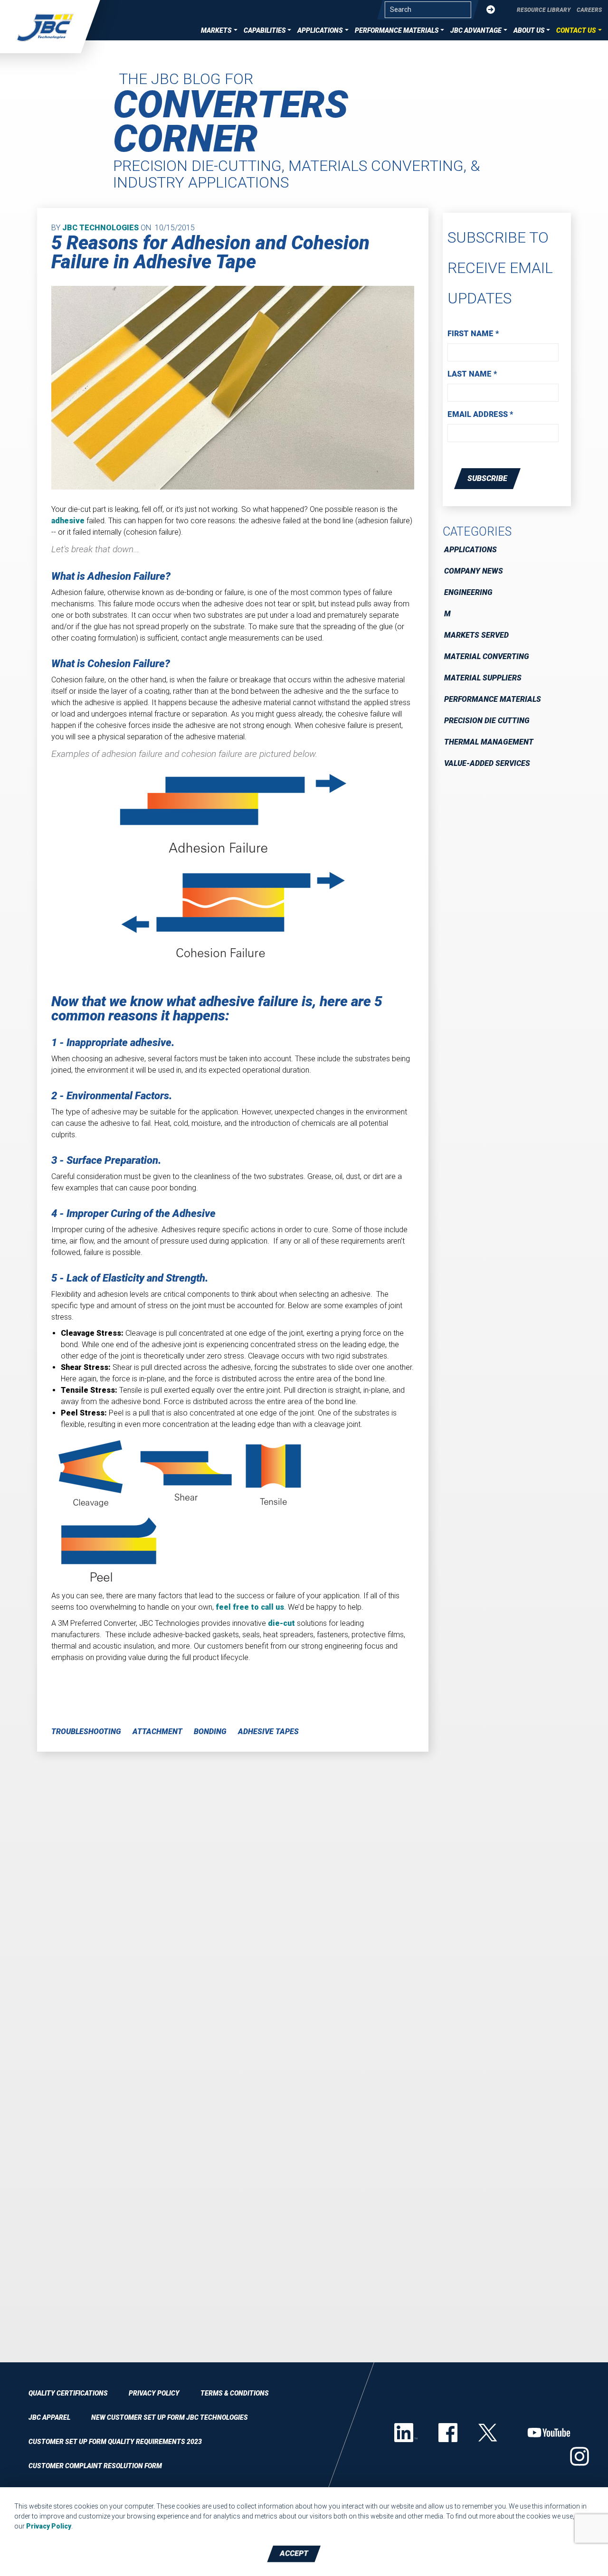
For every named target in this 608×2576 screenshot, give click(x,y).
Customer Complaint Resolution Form (95, 2466)
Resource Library (544, 10)
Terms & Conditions (235, 2393)
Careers (589, 10)
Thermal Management (489, 742)
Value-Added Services (487, 763)
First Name (473, 334)
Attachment (157, 1731)
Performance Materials (493, 699)
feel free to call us (250, 1607)
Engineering (468, 592)
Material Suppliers (483, 678)
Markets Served (476, 635)
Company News (474, 571)
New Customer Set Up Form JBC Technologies (170, 2417)
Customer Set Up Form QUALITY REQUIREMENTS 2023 (115, 2442)
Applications (470, 550)
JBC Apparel (49, 2417)
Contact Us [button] (576, 30)
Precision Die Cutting (487, 721)
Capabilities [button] (265, 30)
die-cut (281, 1623)
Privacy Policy (154, 2393)
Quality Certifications (68, 2393)
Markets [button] (216, 30)
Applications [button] (320, 30)
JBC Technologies (100, 228)
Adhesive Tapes (268, 1731)
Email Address (480, 414)
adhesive (68, 521)
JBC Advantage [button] (476, 30)
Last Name (472, 374)
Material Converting (487, 656)
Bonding (210, 1731)
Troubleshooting (86, 1731)
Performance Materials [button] (397, 30)
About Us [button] (529, 30)
